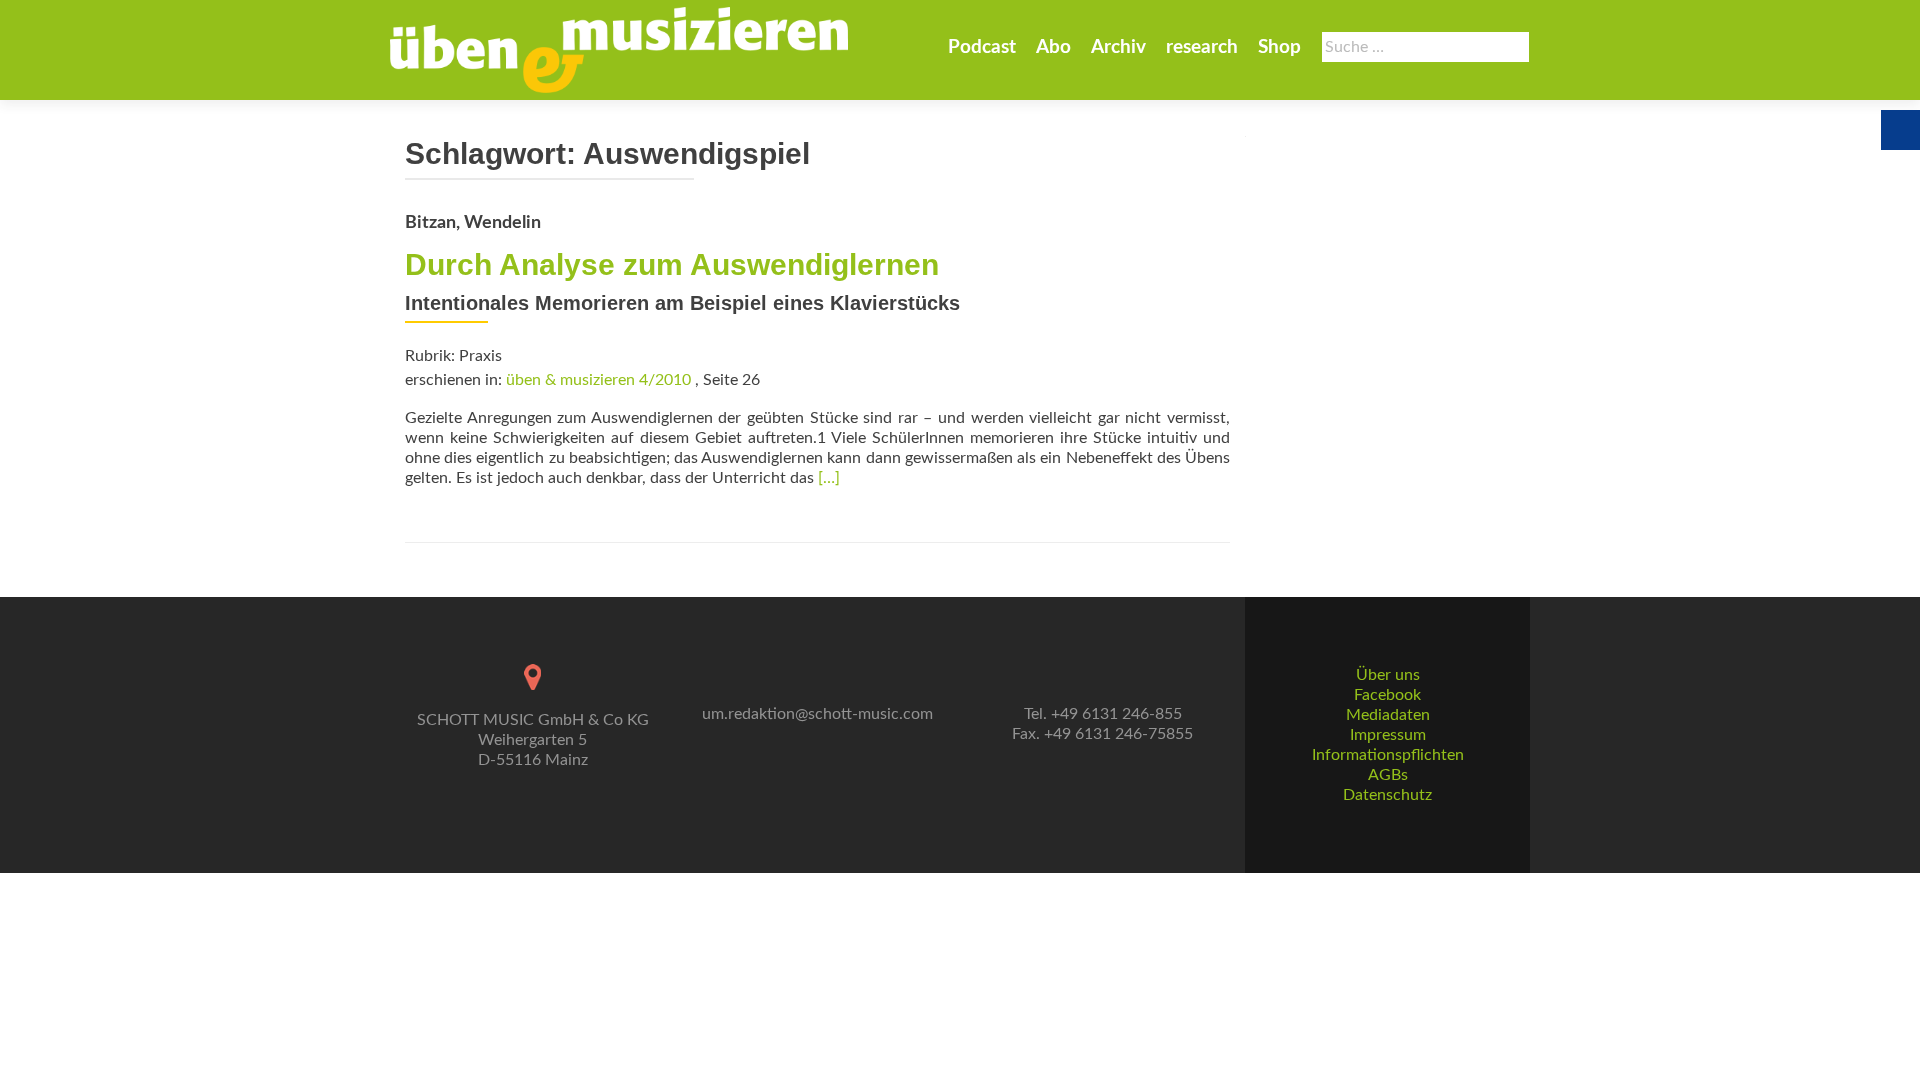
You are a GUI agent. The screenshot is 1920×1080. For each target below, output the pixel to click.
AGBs (1388, 775)
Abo (1053, 47)
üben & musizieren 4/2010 (598, 380)
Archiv (1118, 47)
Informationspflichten (1388, 755)
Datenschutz (1387, 795)
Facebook (1387, 695)
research (1202, 47)
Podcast (982, 47)
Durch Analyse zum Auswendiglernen (672, 264)
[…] (829, 478)
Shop (1279, 47)
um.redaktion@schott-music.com (817, 714)
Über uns (1388, 675)
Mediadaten (1388, 715)
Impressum (1388, 735)
